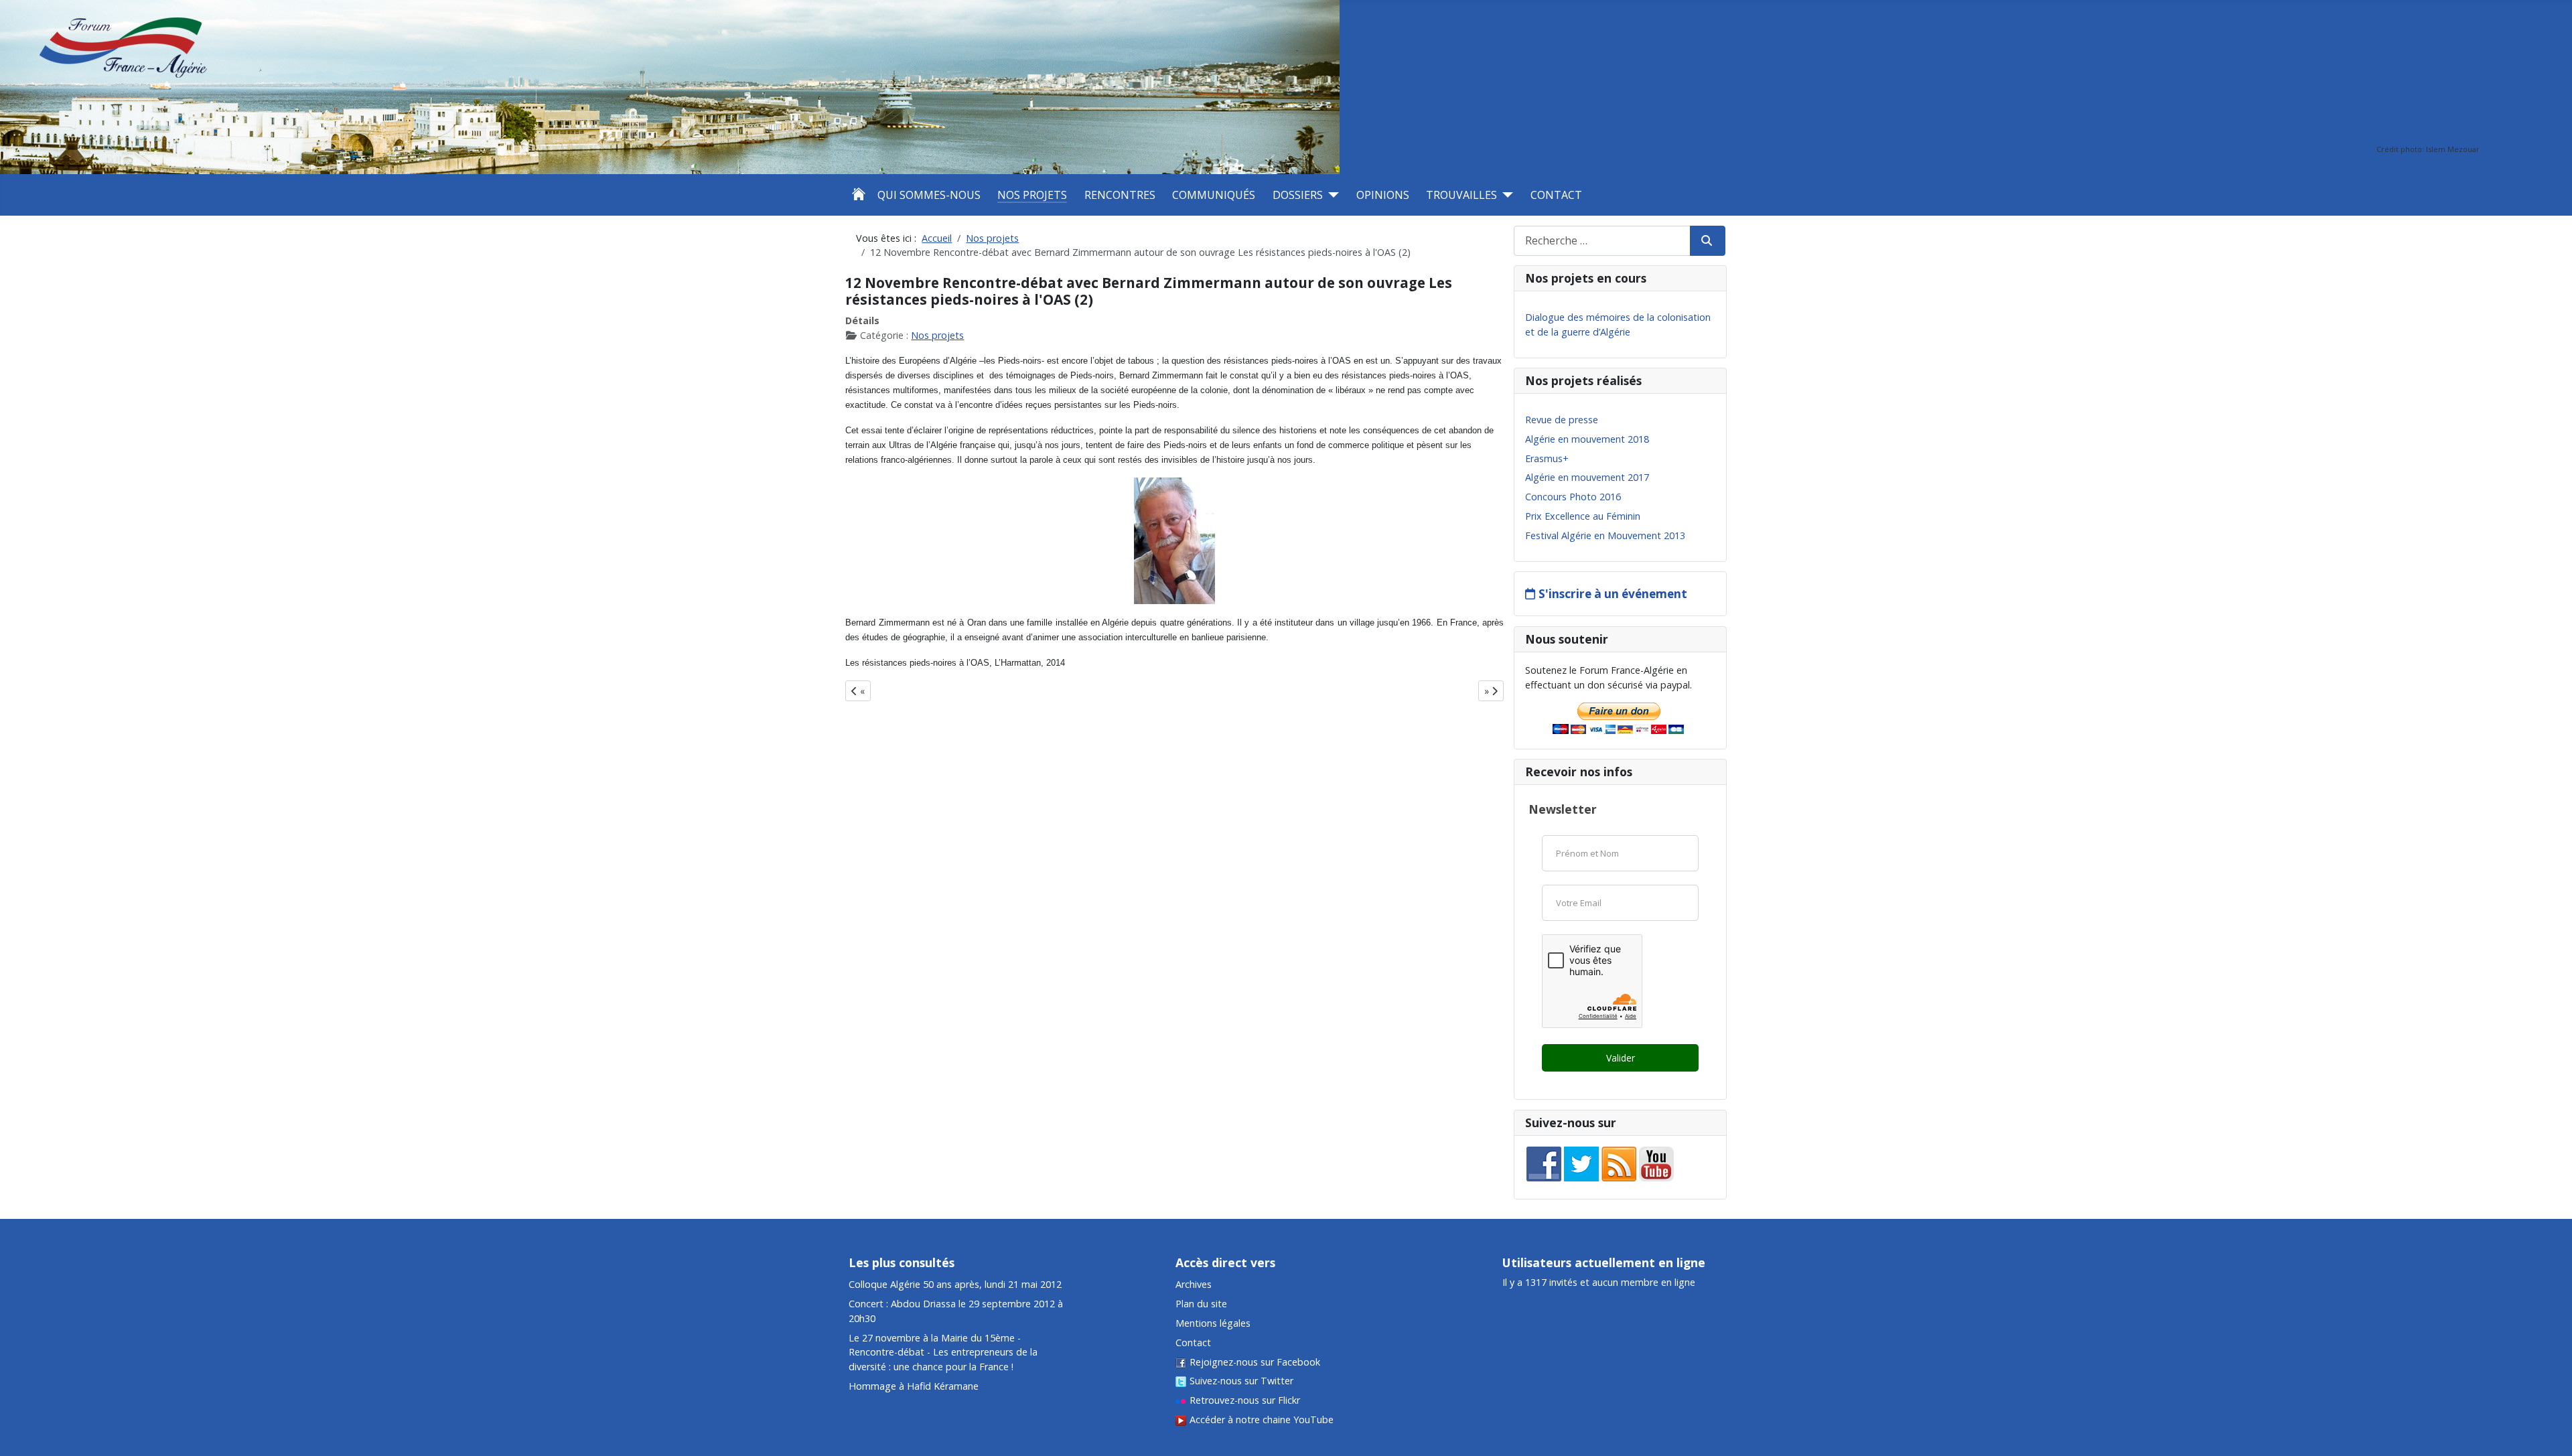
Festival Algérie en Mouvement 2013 (1605, 535)
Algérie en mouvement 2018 (1587, 439)
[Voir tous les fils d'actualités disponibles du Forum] (1619, 1163)
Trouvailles (1461, 195)
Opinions (1383, 195)
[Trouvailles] (1505, 195)
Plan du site (1201, 1304)
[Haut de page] (2550, 1379)
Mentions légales (1213, 1323)
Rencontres (1120, 195)
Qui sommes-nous (929, 195)
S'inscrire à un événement (1613, 594)
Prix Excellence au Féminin (1583, 516)
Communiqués (1214, 195)
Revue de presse (1562, 420)
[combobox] (1602, 241)
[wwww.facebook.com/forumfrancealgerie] (1544, 1163)
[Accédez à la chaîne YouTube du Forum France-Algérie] (1656, 1163)
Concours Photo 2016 (1573, 497)
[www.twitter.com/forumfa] (1581, 1163)
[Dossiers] (1331, 195)
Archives (1194, 1284)
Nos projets (1032, 195)
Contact (1556, 195)
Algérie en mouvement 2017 (1587, 477)
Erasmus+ (1547, 458)
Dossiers (1298, 195)
